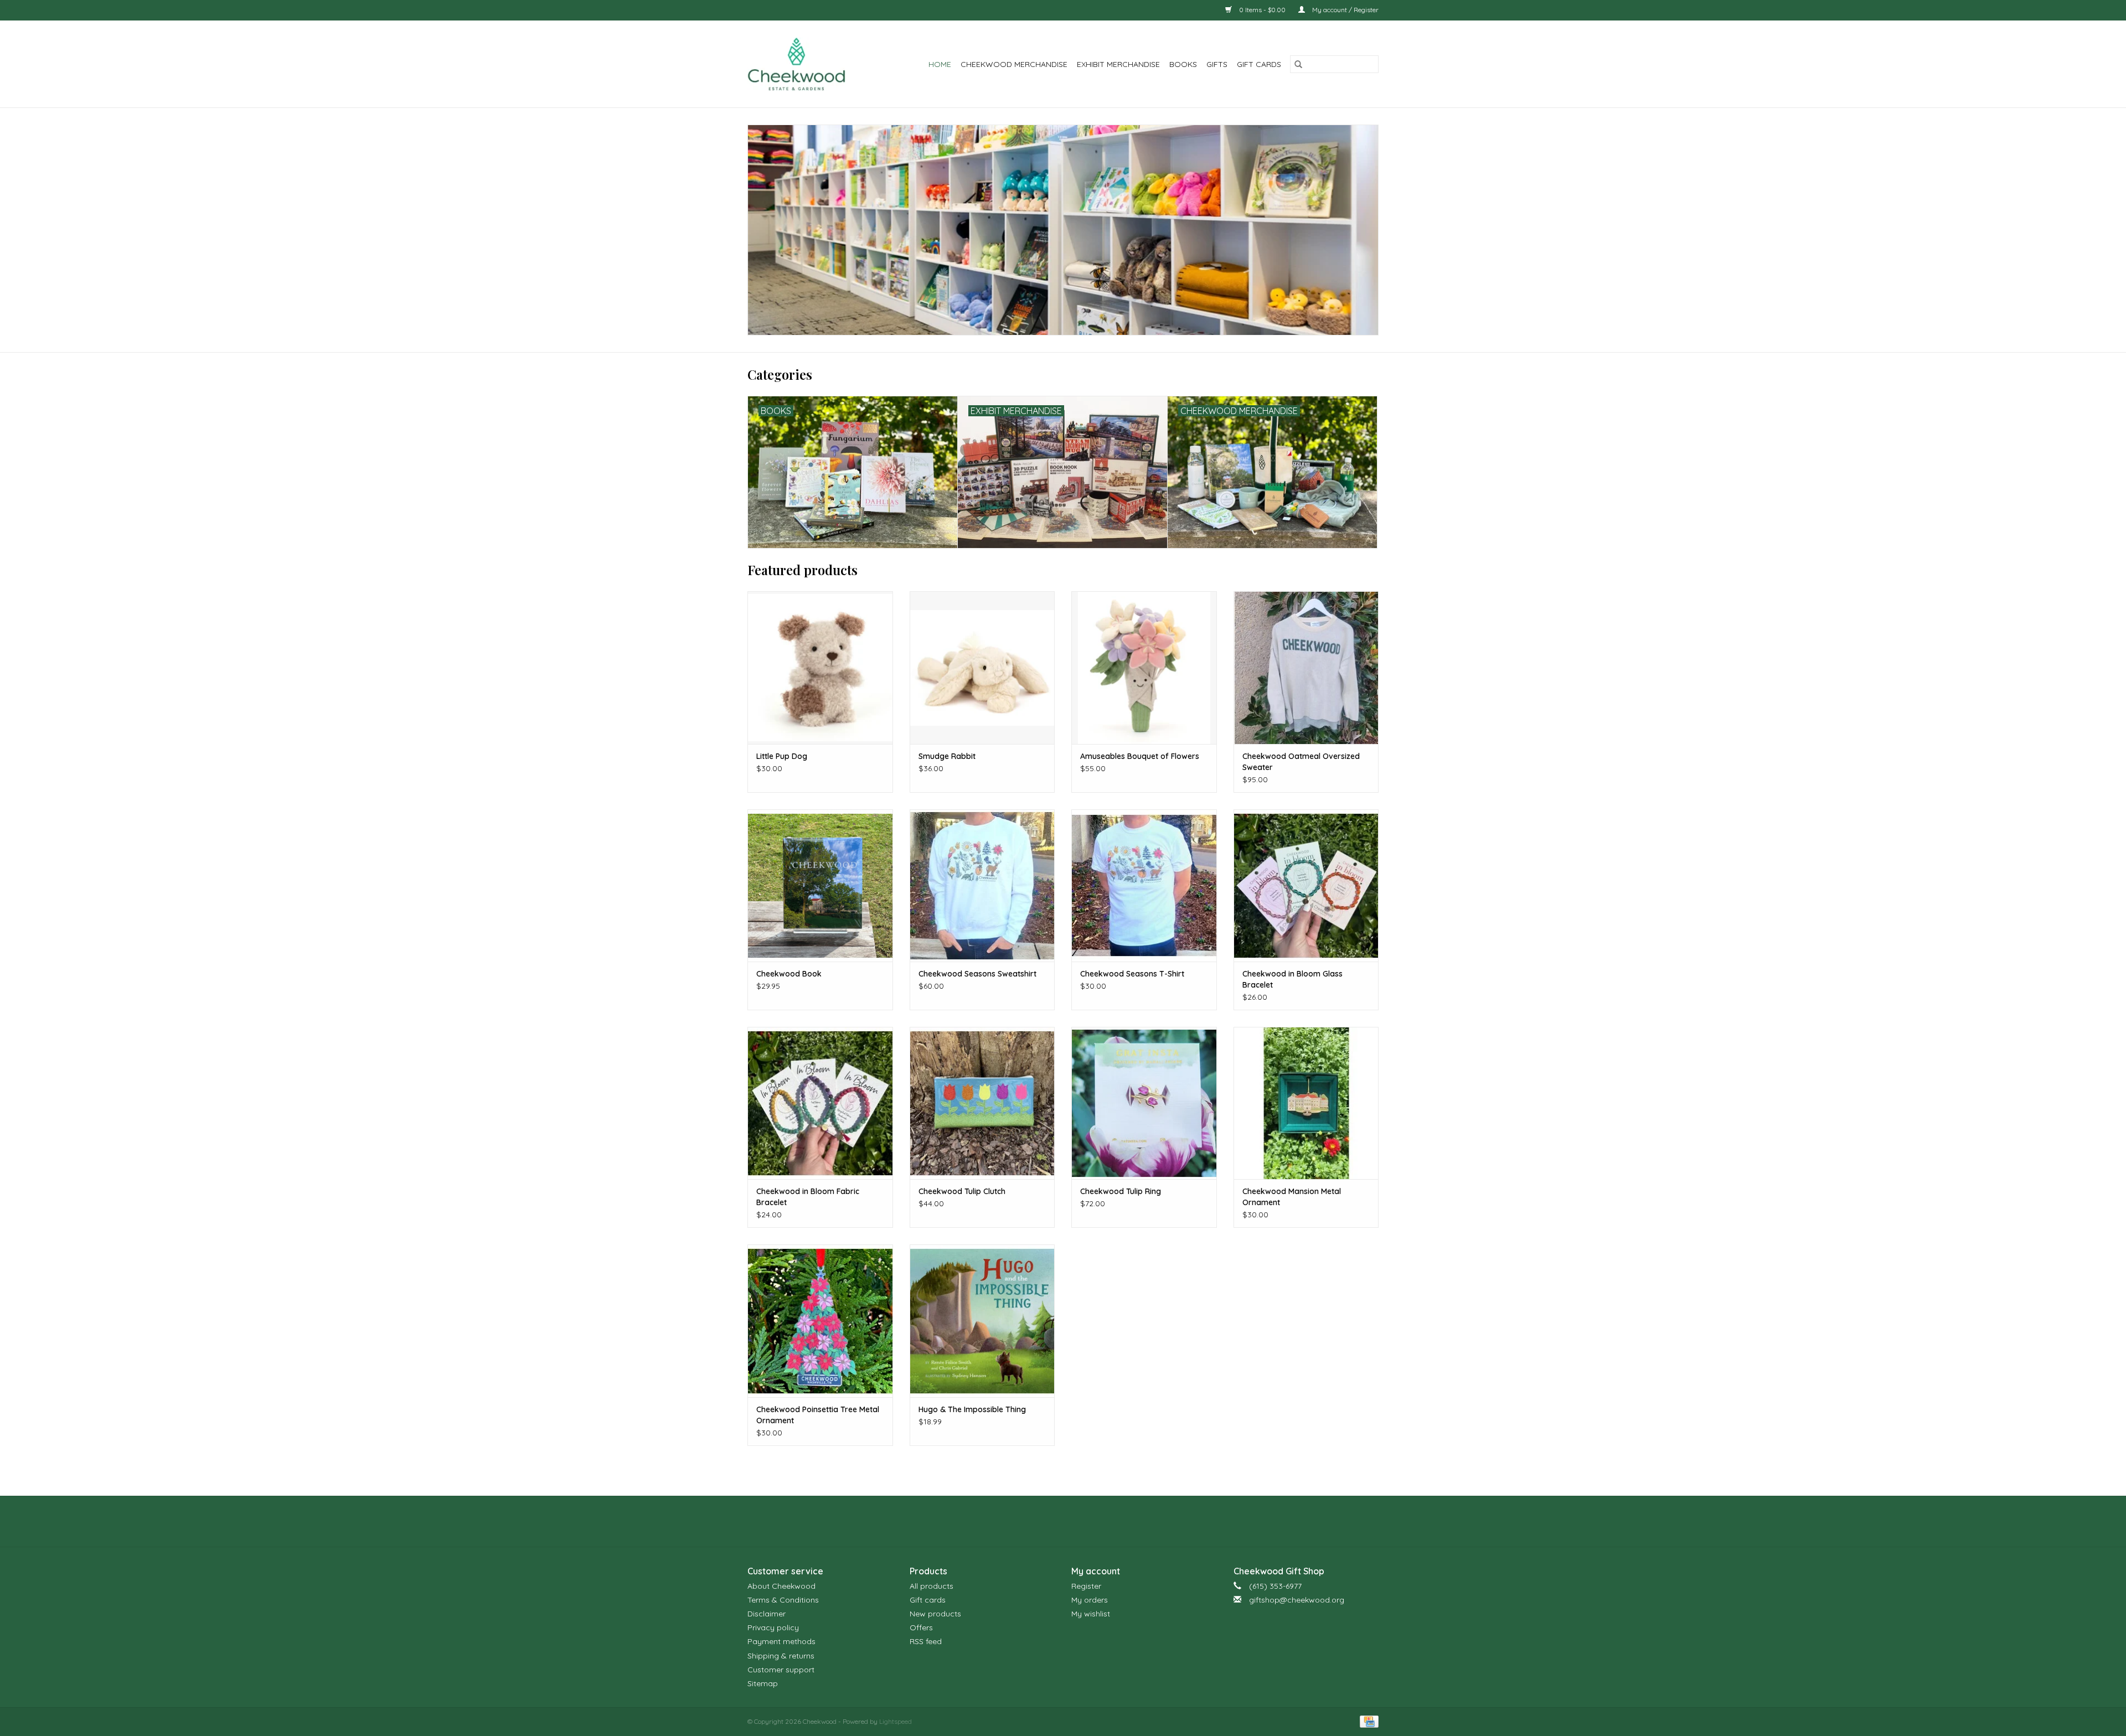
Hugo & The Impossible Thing (972, 1409)
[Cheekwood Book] (820, 885)
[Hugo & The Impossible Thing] (982, 1321)
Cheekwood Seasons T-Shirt (1132, 974)
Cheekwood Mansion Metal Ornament (1292, 1197)
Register (1086, 1586)
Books (1183, 64)
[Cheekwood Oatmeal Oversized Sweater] (1306, 667)
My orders (1090, 1600)
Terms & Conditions (783, 1600)
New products (935, 1614)
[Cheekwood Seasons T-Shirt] (1144, 885)
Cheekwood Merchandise (1014, 64)
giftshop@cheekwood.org (1297, 1600)
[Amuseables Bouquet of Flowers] (1144, 667)
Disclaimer (767, 1614)
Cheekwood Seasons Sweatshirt (977, 974)
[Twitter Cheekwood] (1063, 1521)
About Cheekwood (781, 1586)
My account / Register (1345, 10)
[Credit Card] (1367, 1721)
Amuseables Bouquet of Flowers (1140, 756)
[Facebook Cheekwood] (1043, 1521)
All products (932, 1586)
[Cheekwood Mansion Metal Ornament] (1306, 1103)
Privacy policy (773, 1627)
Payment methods (781, 1641)
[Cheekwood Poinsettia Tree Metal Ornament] (820, 1321)
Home (940, 64)
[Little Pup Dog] (820, 667)
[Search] (1298, 64)
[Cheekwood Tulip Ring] (1144, 1103)
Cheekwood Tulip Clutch (962, 1191)
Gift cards (1259, 64)
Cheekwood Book (789, 974)
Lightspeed (896, 1721)
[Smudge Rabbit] (982, 667)
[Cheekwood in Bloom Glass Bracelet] (1306, 885)
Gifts (1217, 64)
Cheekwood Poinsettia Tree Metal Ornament (818, 1415)
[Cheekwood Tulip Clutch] (982, 1103)
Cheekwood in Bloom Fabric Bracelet (808, 1197)
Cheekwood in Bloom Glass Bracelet (1292, 979)
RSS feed (926, 1641)
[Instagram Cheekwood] (1083, 1521)
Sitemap (763, 1683)
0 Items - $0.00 (1262, 10)
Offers (921, 1627)
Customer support (781, 1670)
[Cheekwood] (804, 64)
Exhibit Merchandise (1118, 64)
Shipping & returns (781, 1656)
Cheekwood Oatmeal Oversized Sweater (1301, 762)
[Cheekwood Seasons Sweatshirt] (982, 885)
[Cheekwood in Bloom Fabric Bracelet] (820, 1103)
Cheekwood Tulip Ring (1121, 1191)
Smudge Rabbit (947, 756)
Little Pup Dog (782, 756)
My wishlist (1091, 1614)
